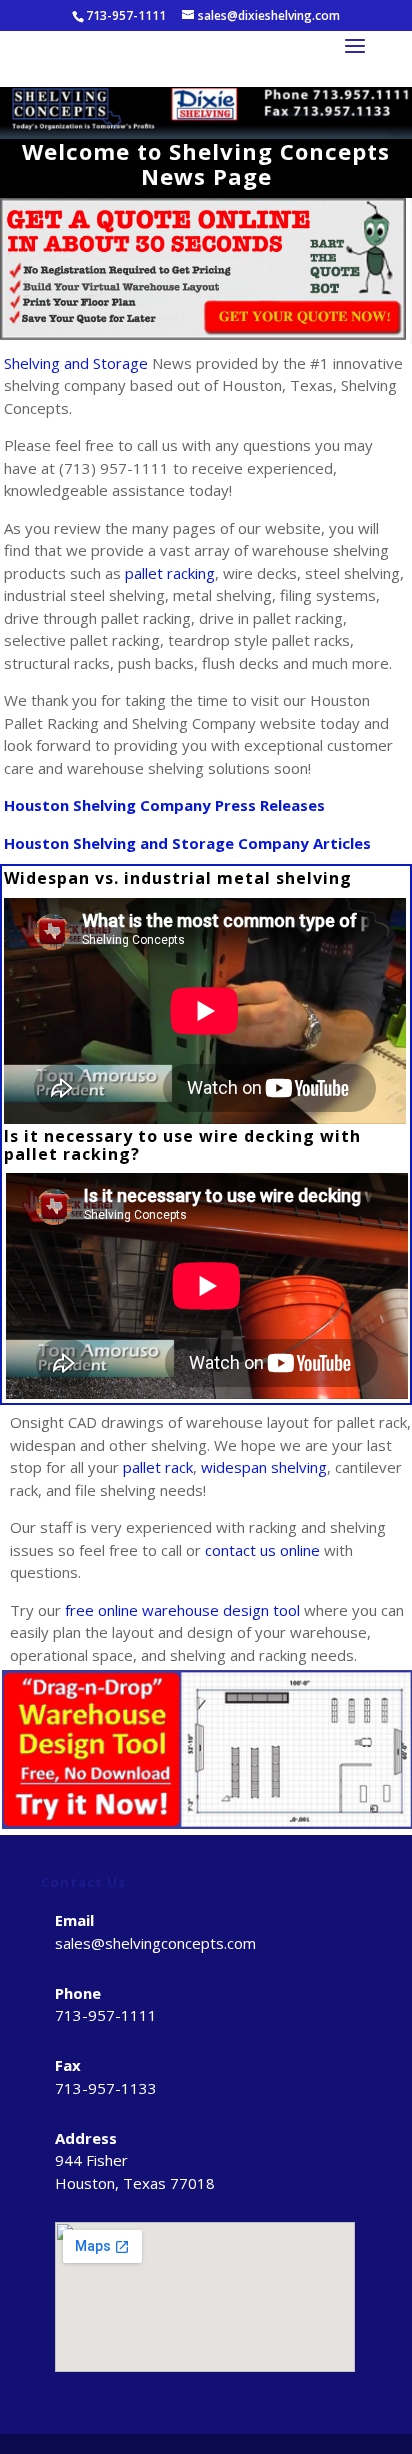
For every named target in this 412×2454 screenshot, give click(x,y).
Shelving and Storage (76, 363)
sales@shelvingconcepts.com (155, 1943)
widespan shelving (264, 1467)
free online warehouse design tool (182, 1610)
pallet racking (170, 573)
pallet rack (158, 1467)
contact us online (262, 1550)
